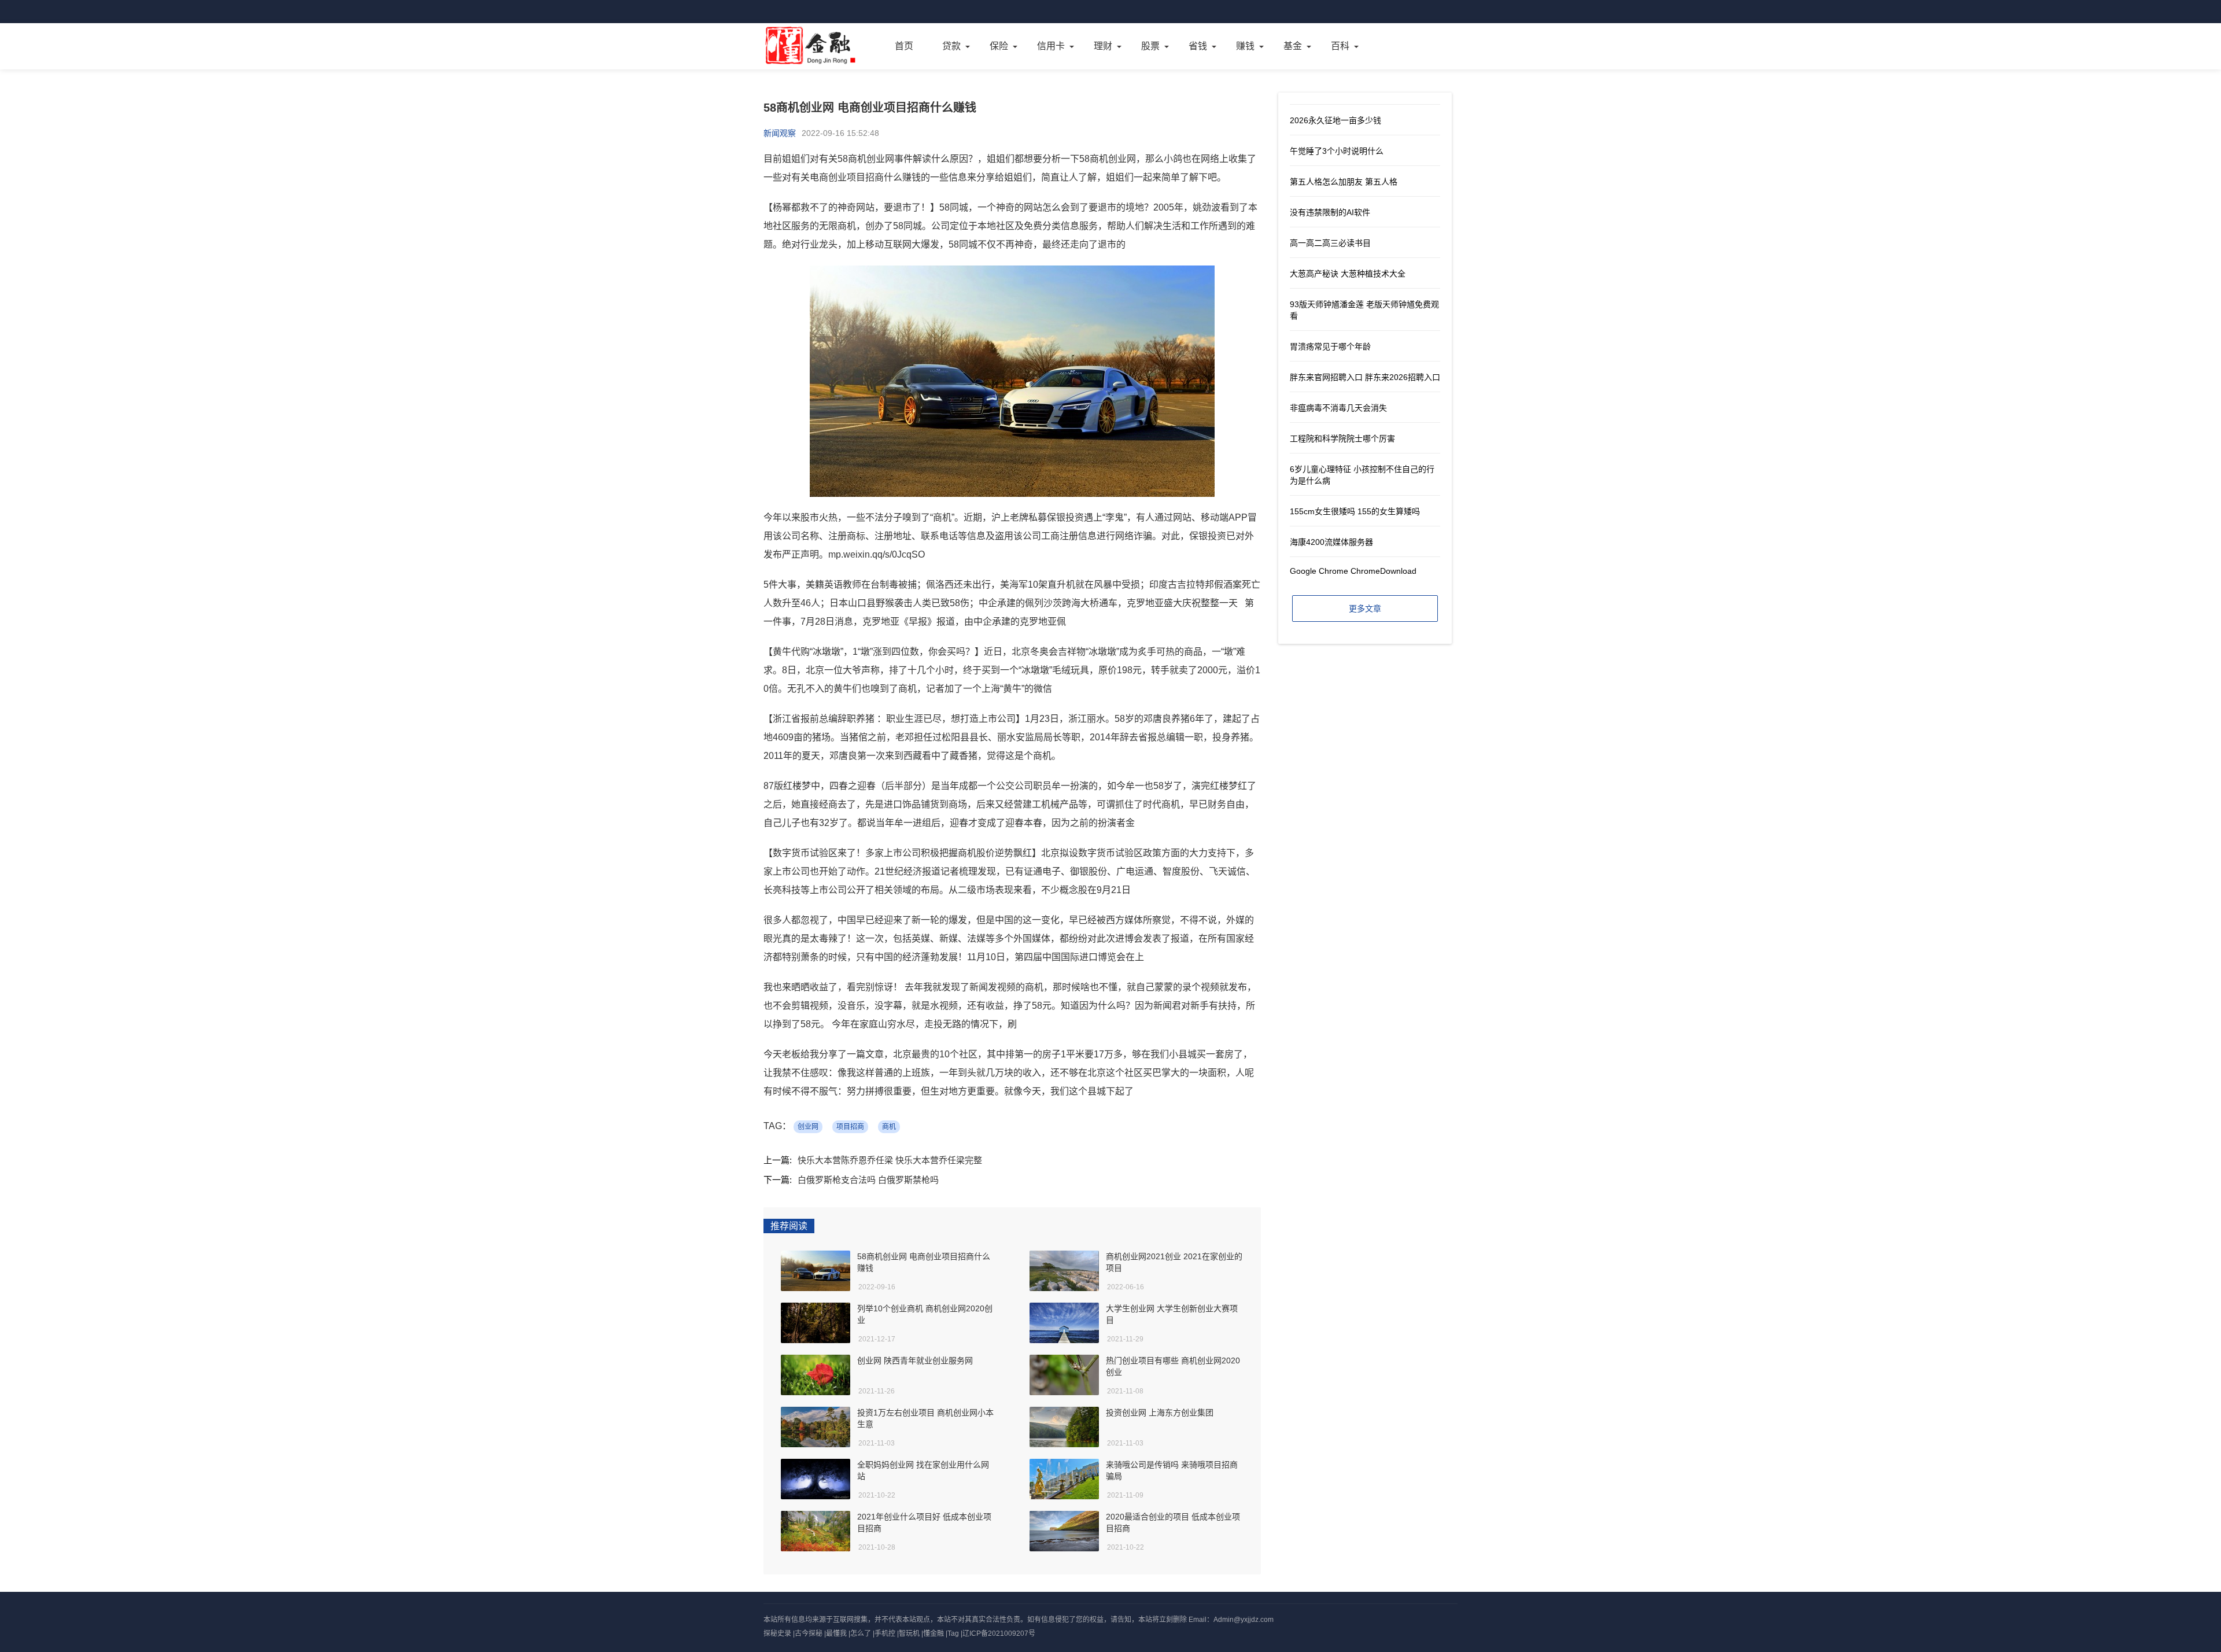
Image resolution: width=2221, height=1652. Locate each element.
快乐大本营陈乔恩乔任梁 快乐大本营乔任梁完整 (890, 1160)
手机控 (885, 1633)
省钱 (1198, 46)
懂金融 (934, 1633)
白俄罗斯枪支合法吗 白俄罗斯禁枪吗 (868, 1180)
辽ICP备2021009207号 (999, 1633)
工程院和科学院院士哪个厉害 (1342, 438)
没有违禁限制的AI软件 (1330, 212)
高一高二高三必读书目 (1330, 243)
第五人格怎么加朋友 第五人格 (1344, 182)
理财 (1103, 46)
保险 (999, 46)
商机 (889, 1127)
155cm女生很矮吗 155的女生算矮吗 (1355, 511)
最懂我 (836, 1633)
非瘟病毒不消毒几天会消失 (1338, 408)
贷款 (951, 46)
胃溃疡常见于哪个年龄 (1330, 346)
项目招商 (850, 1127)
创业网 (808, 1127)
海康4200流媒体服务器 (1331, 542)
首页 (904, 46)
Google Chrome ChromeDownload (1353, 571)
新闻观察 (780, 133)
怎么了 (861, 1633)
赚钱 (1245, 46)
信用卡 (1051, 46)
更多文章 (1365, 609)
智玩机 (909, 1633)
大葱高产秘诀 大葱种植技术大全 (1348, 274)
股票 (1150, 46)
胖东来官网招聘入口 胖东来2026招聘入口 (1365, 377)
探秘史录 (777, 1633)
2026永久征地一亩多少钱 (1335, 120)
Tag (953, 1633)
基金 (1293, 46)
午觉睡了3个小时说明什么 (1337, 151)
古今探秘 (809, 1633)
